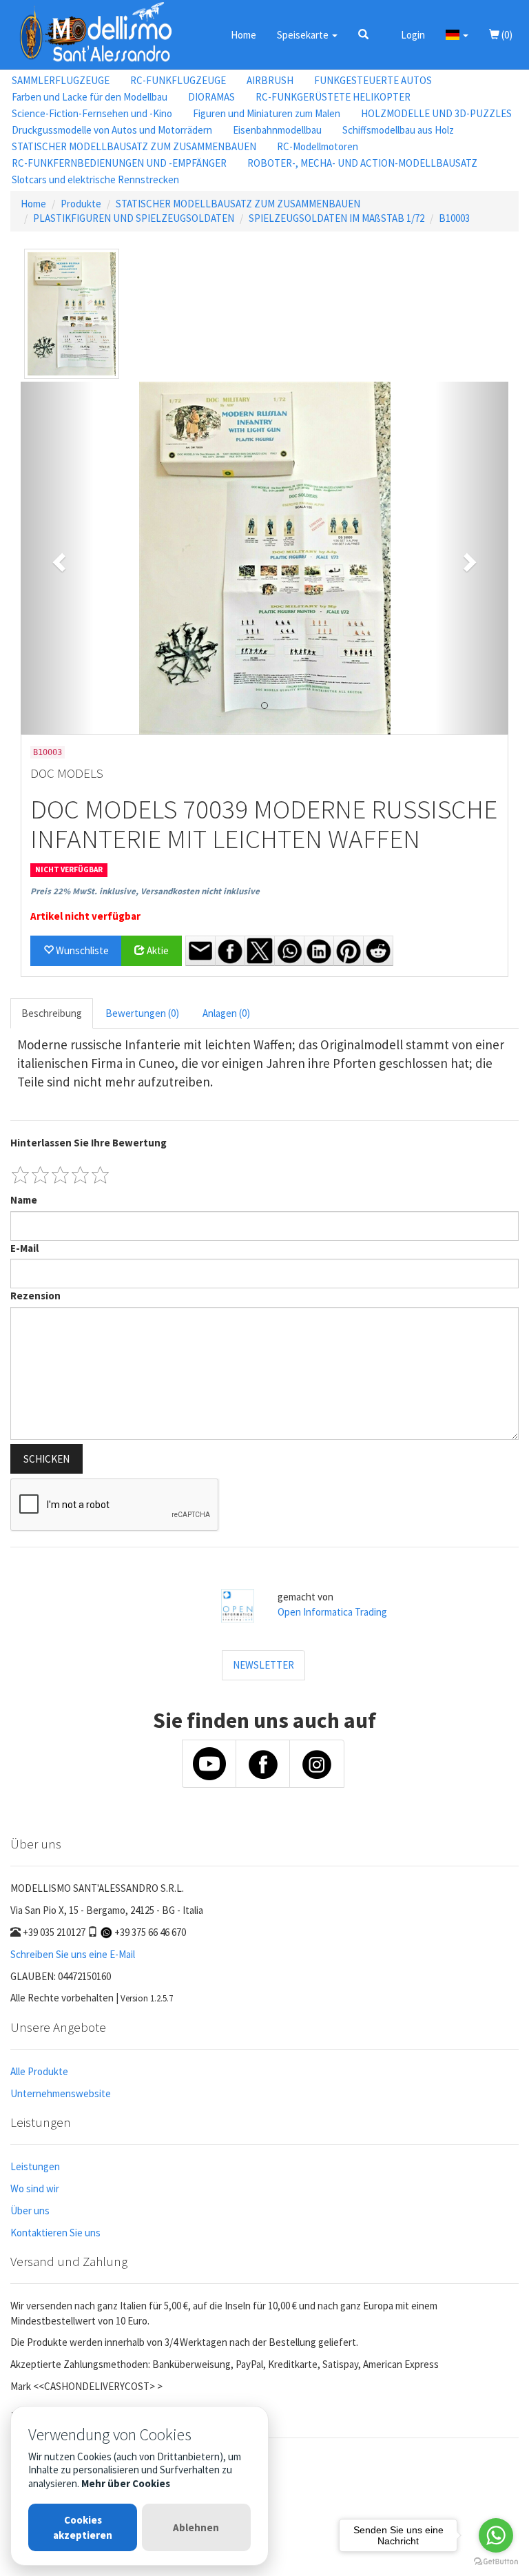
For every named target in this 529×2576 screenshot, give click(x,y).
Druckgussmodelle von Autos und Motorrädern (112, 130)
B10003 (454, 218)
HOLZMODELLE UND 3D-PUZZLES (436, 113)
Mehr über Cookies (126, 2483)
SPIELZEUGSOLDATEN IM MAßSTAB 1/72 (336, 218)
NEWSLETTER (263, 1665)
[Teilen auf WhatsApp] (289, 951)
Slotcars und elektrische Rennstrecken (95, 179)
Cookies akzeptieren (83, 2527)
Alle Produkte (39, 2071)
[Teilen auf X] (260, 951)
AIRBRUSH (270, 80)
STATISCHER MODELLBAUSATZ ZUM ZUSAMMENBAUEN (134, 146)
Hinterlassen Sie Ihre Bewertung (89, 1143)
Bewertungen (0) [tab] (142, 1013)
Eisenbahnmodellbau (277, 130)
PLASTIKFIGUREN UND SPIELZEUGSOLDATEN (134, 218)
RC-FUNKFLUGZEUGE (178, 80)
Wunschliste (81, 950)
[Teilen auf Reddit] (378, 951)
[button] (363, 34)
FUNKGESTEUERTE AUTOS (373, 80)
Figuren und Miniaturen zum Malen (267, 113)
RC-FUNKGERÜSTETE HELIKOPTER (333, 97)
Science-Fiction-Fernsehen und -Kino (92, 113)
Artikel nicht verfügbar (85, 916)
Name (24, 1200)
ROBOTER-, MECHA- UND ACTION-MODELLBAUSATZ (362, 163)
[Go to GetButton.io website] (496, 2562)
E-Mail (24, 1248)
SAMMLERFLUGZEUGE (61, 80)
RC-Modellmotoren (318, 146)
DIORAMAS (211, 97)
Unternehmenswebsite (61, 2093)
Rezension (35, 1296)
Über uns (30, 2211)
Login (413, 35)
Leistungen (35, 2166)
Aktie (157, 950)
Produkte (81, 204)
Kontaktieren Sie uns (55, 2233)
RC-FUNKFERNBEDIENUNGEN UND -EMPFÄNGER (119, 163)
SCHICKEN (46, 1459)
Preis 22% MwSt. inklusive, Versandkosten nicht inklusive (145, 891)
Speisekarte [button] (304, 35)
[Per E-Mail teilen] (200, 951)
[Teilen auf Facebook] (230, 951)
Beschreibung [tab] (52, 1013)
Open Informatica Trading (332, 1612)
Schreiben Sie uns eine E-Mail (73, 1954)
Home (243, 35)
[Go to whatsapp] (496, 2535)
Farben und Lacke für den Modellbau (90, 97)
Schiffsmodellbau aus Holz (398, 130)
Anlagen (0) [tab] (226, 1013)
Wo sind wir (35, 2188)
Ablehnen (196, 2527)
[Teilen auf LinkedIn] (319, 951)
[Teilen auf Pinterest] (349, 951)
